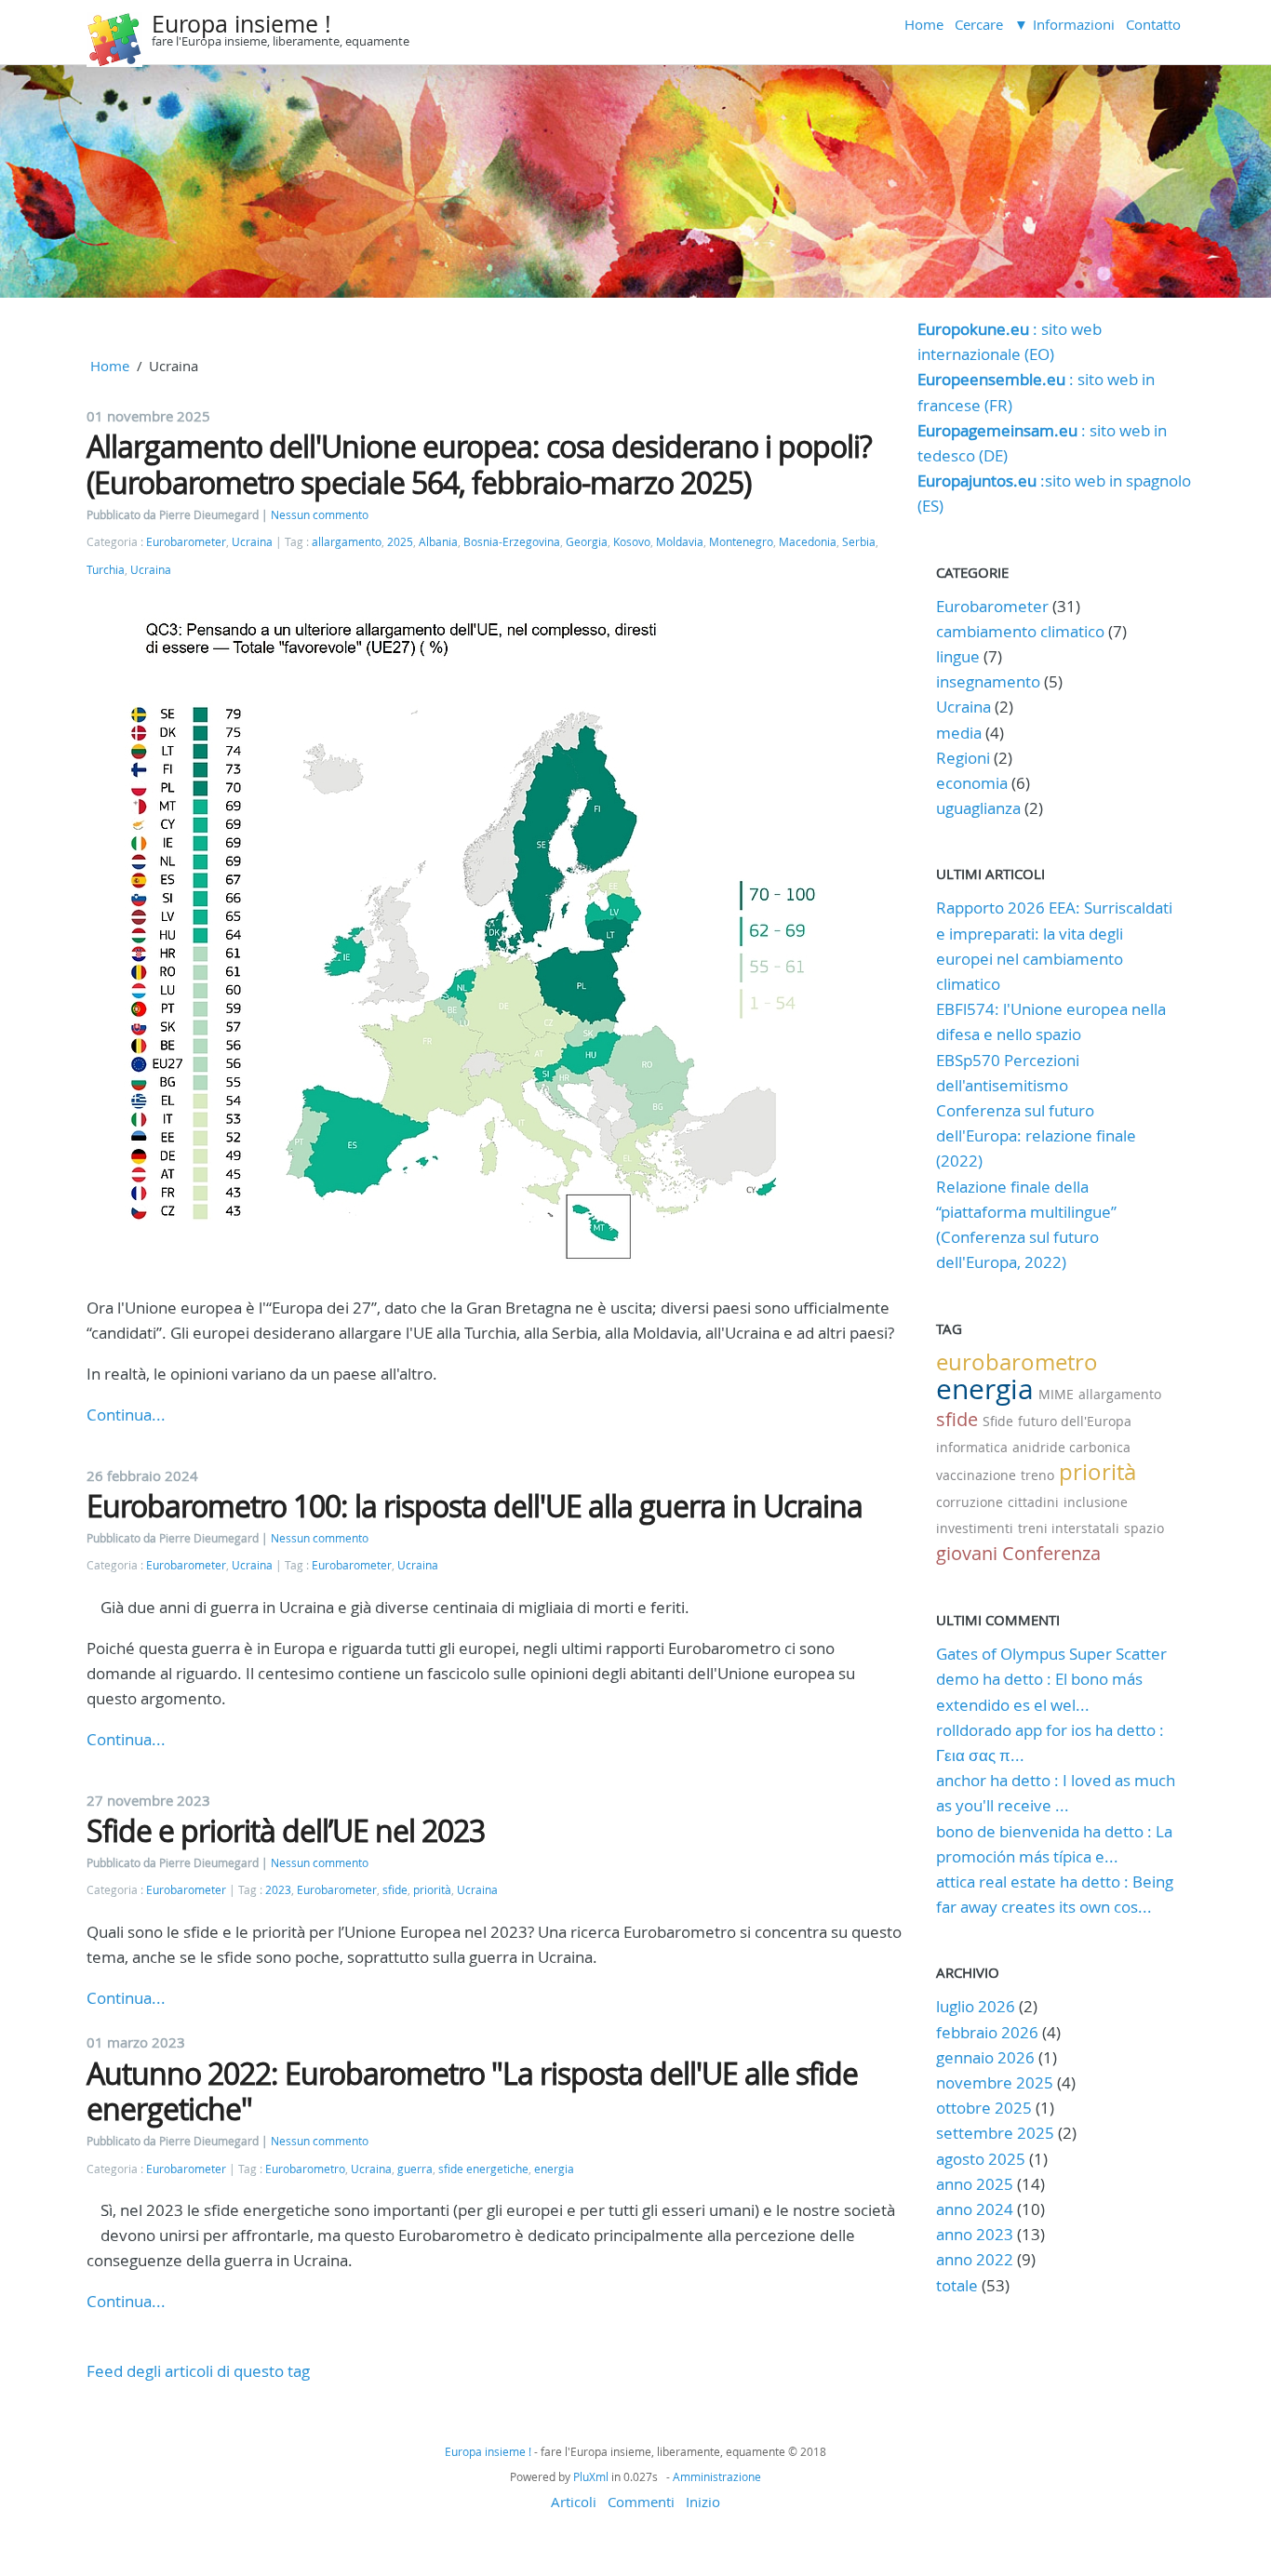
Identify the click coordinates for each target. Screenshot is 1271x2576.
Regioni (963, 758)
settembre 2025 (995, 2133)
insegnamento (988, 681)
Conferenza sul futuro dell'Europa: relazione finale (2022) (1036, 1135)
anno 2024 (975, 2209)
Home (924, 24)
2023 (278, 1890)
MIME (1056, 1394)
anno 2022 (975, 2259)
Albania (438, 542)
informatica (972, 1447)
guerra (415, 2169)
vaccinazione (976, 1475)
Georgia (587, 542)
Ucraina (252, 542)
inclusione (1096, 1502)
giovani (967, 1553)
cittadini (1033, 1502)
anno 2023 (975, 2234)
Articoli (574, 2502)
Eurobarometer (186, 542)
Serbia (859, 542)
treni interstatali (1069, 1528)
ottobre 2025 (984, 2108)
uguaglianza (978, 808)
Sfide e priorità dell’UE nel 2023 (286, 1830)
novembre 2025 (995, 2082)
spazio (1144, 1528)
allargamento (347, 542)
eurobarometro (1017, 1362)
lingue (958, 656)
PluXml (591, 2476)
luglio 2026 (976, 2006)
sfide (395, 1890)
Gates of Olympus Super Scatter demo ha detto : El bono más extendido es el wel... (1051, 1679)
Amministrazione (717, 2476)
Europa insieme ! (241, 24)
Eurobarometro (305, 2169)
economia (972, 783)
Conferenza (1051, 1553)
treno (1037, 1475)
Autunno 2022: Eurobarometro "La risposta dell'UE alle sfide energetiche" (472, 2091)
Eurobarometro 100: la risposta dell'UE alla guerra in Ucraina (475, 1506)
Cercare (979, 24)
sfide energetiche (483, 2169)
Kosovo (632, 542)
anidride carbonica (1071, 1447)
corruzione (970, 1502)
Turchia (106, 570)
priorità (432, 1890)
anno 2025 (975, 2184)
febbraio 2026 (987, 2032)
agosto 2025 (981, 2159)
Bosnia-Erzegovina (512, 542)
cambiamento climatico (1020, 631)
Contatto (1153, 24)
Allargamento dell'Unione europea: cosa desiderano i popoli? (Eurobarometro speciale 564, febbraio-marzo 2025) (479, 464)
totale (959, 2285)
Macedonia (808, 542)
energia (554, 2169)
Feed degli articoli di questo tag (198, 2371)
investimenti (975, 1528)
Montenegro (741, 542)
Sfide (998, 1421)
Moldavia (680, 542)
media (959, 733)
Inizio (703, 2502)
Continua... (126, 1415)
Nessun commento (320, 515)
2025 (400, 542)
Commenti (641, 2502)
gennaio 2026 (985, 2057)
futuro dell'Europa (1075, 1421)
